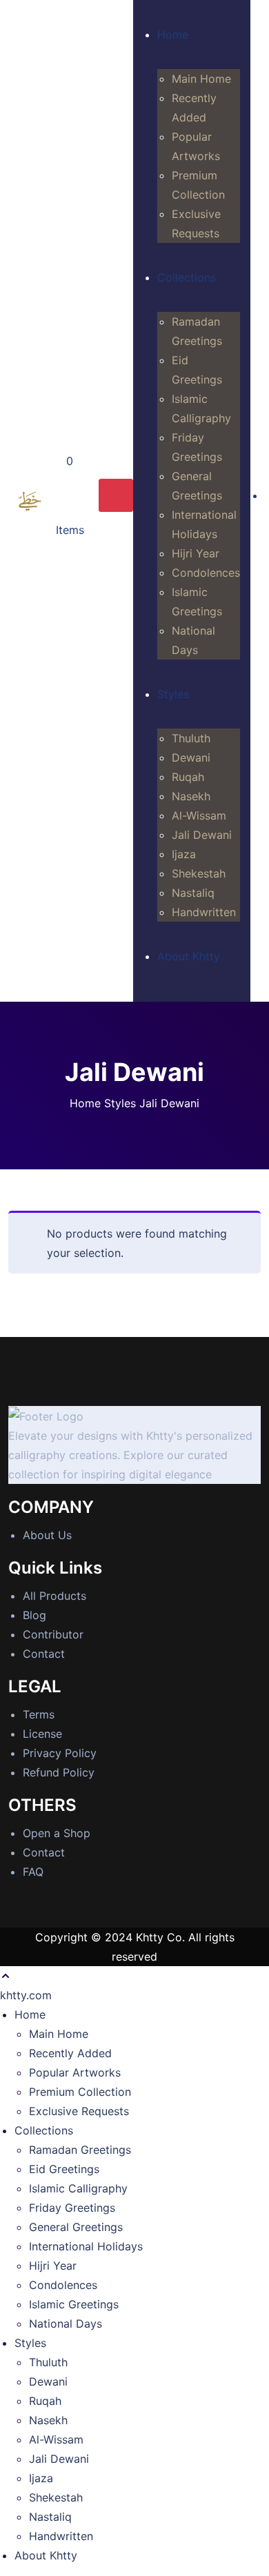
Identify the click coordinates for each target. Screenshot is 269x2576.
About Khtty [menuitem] (46, 2555)
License (42, 1734)
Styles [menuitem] (30, 2343)
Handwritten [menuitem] (61, 2536)
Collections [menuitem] (44, 2130)
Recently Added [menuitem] (70, 2053)
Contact (44, 1654)
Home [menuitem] (30, 2014)
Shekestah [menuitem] (56, 2497)
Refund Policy (59, 1772)
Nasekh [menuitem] (48, 2420)
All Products (54, 1596)
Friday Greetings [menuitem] (72, 2208)
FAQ (33, 1872)
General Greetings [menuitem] (76, 2227)
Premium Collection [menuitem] (80, 2092)
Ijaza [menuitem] (41, 2478)
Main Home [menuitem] (59, 2034)
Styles (120, 1103)
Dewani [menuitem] (48, 2381)
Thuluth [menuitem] (48, 2362)
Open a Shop (57, 1833)
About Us (47, 1535)
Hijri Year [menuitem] (53, 2266)
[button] (6, 1976)
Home (85, 1103)
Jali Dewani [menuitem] (59, 2459)
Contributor (53, 1634)
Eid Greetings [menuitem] (64, 2169)
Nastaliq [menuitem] (50, 2517)
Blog (34, 1615)
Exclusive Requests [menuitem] (79, 2111)
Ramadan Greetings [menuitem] (80, 2150)
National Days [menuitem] (66, 2324)
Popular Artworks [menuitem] (75, 2072)
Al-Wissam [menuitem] (56, 2439)
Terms (39, 1714)
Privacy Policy (60, 1753)
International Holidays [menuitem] (86, 2246)
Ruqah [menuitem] (45, 2401)
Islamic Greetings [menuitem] (74, 2304)
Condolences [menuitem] (63, 2285)
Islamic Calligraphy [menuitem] (78, 2188)
